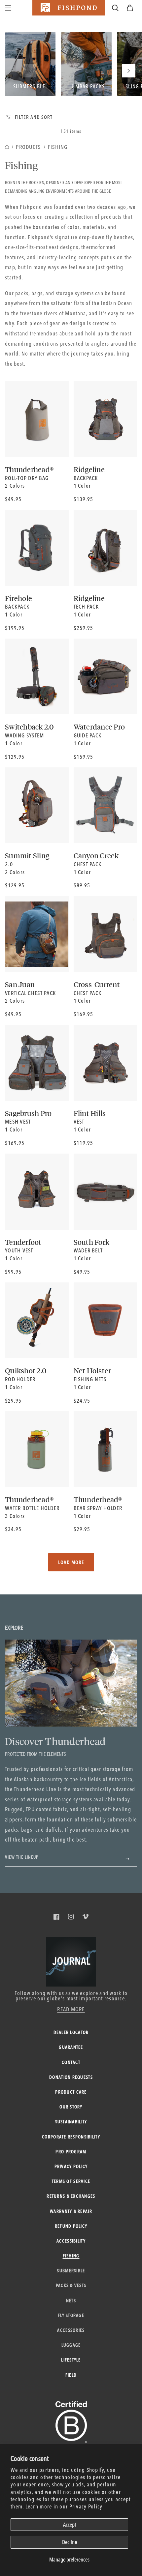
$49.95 (13, 499)
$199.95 (15, 628)
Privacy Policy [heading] (71, 2166)
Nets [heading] (71, 2301)
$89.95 (82, 885)
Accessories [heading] (71, 2330)
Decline (70, 2542)
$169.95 (83, 1014)
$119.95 (83, 1143)
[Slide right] (129, 71)
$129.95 (15, 757)
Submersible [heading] (71, 2271)
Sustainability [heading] (71, 2122)
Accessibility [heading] (71, 2241)
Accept (70, 2524)
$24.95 (82, 1401)
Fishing (58, 147)
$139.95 (83, 499)
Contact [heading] (71, 2062)
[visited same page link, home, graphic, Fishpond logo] (69, 8)
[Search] (115, 8)
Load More (71, 1562)
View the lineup (22, 1857)
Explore (14, 1628)
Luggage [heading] (71, 2345)
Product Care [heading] (71, 2092)
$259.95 (83, 628)
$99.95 (13, 1272)
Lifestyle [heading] (71, 2360)
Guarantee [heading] (71, 2047)
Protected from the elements (35, 1754)
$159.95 (83, 757)
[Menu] (8, 8)
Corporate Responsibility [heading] (71, 2137)
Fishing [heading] (71, 2256)
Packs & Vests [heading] (71, 2285)
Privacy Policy (86, 2506)
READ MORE (71, 2009)
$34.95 (13, 1529)
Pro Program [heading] (71, 2152)
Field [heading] (71, 2375)
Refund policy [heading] (71, 2226)
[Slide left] (30, 71)
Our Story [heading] (71, 2107)
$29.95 (13, 1401)
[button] (130, 8)
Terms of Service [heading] (71, 2181)
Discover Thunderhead (55, 1741)
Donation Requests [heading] (71, 2077)
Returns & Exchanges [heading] (71, 2196)
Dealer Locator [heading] (71, 2032)
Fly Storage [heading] (71, 2315)
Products (28, 147)
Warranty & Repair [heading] (71, 2211)
